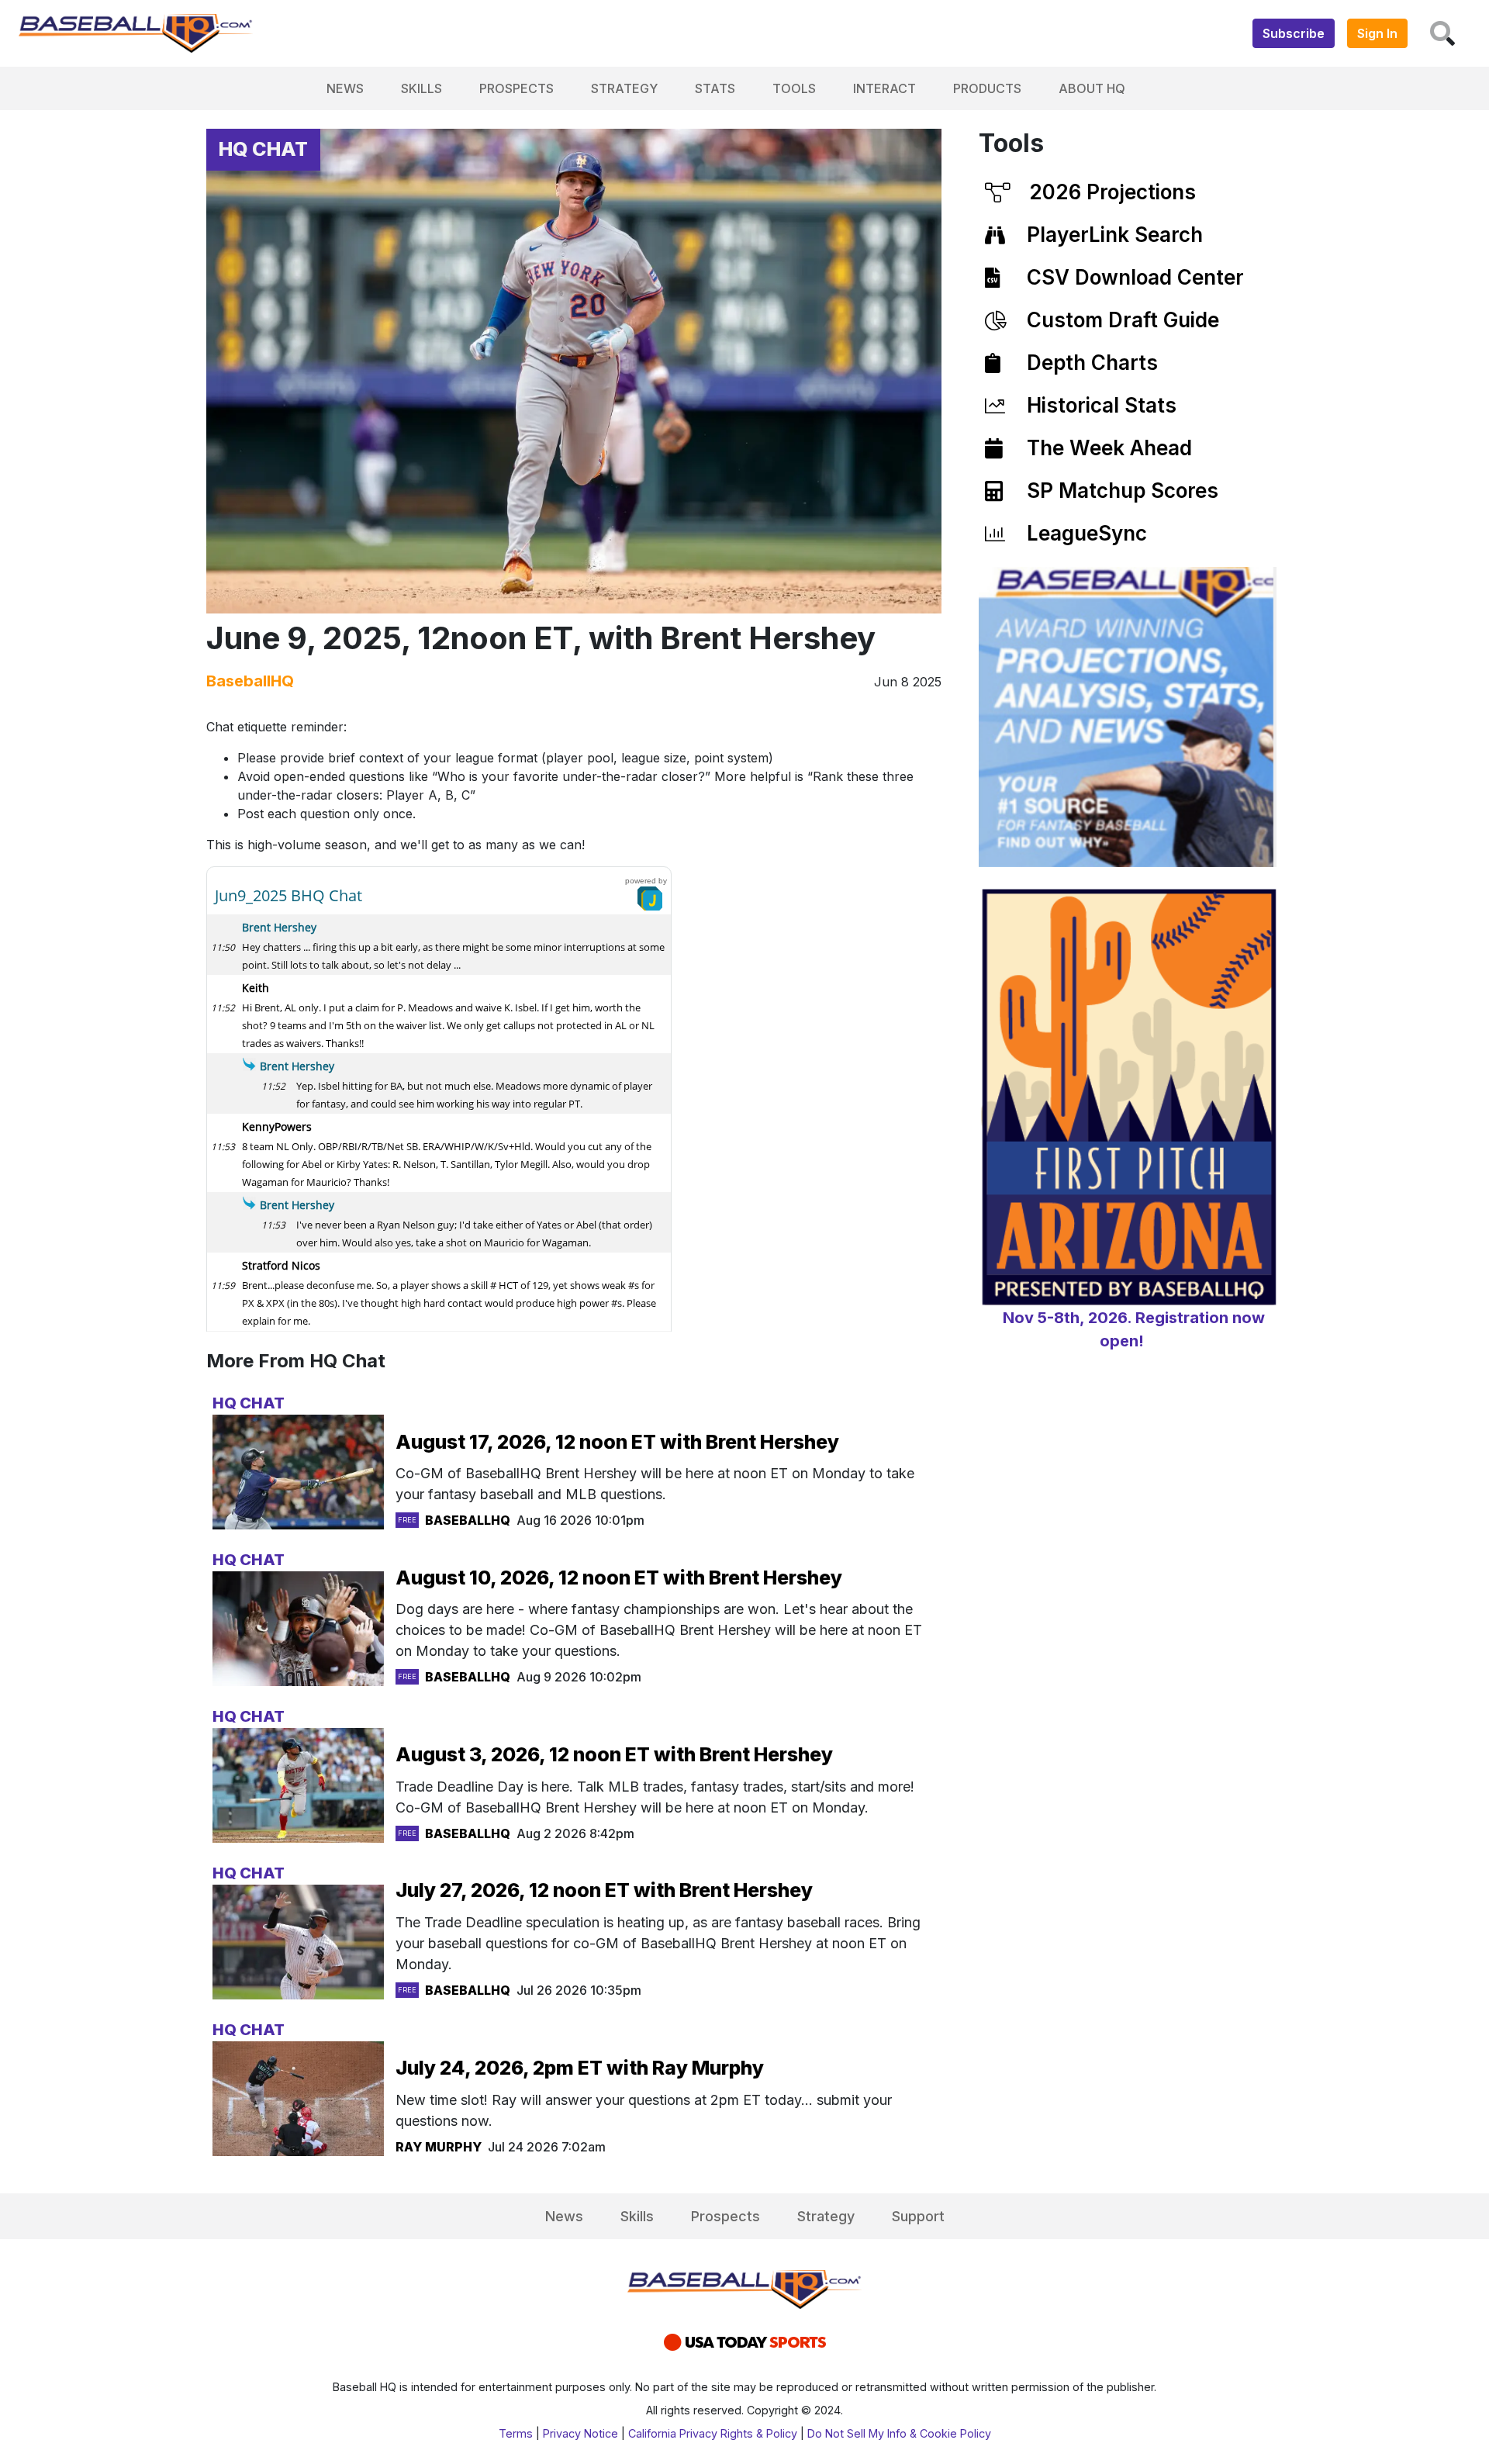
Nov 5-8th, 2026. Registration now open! (1134, 1329)
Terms (516, 2433)
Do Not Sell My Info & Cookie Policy (899, 2433)
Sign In (1377, 33)
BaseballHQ (250, 681)
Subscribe (1294, 33)
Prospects (516, 88)
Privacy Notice (580, 2433)
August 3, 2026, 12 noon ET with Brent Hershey (614, 1754)
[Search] (1442, 33)
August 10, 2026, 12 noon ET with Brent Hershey (619, 1578)
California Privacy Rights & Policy (713, 2433)
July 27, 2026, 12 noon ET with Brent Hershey (604, 1890)
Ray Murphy (439, 2147)
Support (918, 2216)
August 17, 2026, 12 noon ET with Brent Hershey (617, 1442)
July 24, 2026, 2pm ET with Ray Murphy (580, 2068)
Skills (421, 88)
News (345, 88)
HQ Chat (263, 149)
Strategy (624, 88)
